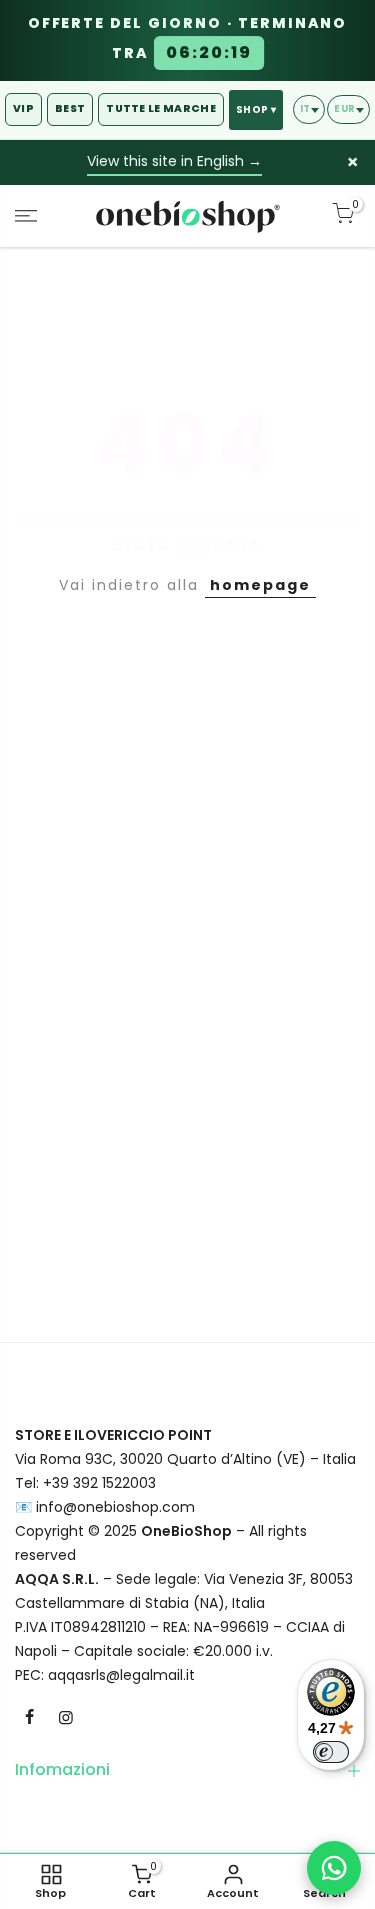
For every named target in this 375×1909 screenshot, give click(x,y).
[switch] (331, 1752)
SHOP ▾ (256, 109)
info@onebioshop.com (115, 1507)
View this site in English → (174, 161)
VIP (23, 108)
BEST (70, 108)
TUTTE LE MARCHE (161, 108)
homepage (260, 585)
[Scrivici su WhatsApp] (334, 1868)
